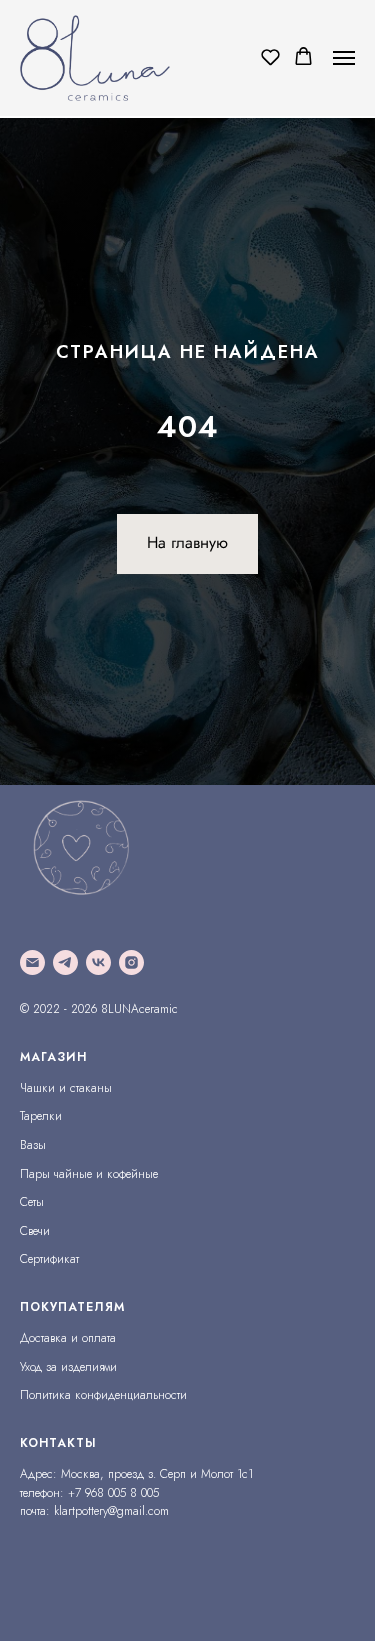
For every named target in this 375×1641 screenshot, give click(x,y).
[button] (270, 56)
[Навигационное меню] (344, 58)
